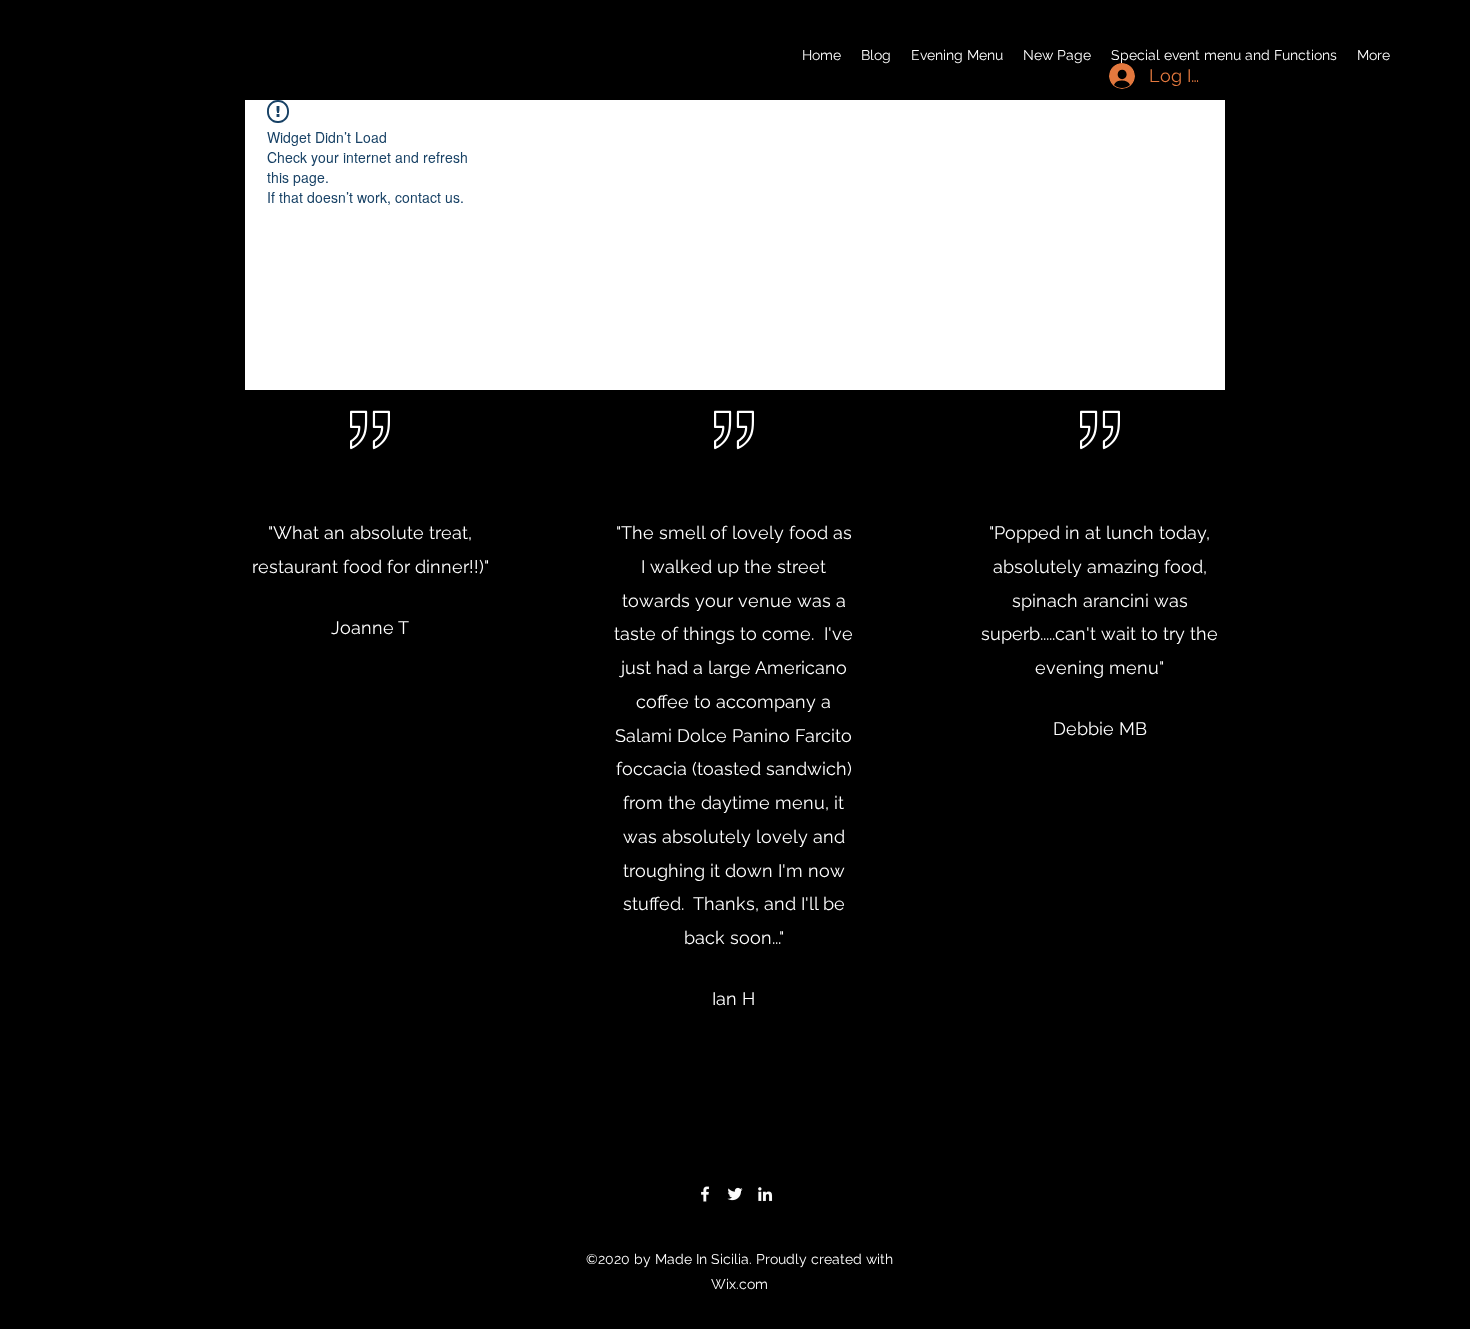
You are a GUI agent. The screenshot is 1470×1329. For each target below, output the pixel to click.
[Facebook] (705, 1194)
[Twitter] (735, 1194)
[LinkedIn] (765, 1194)
